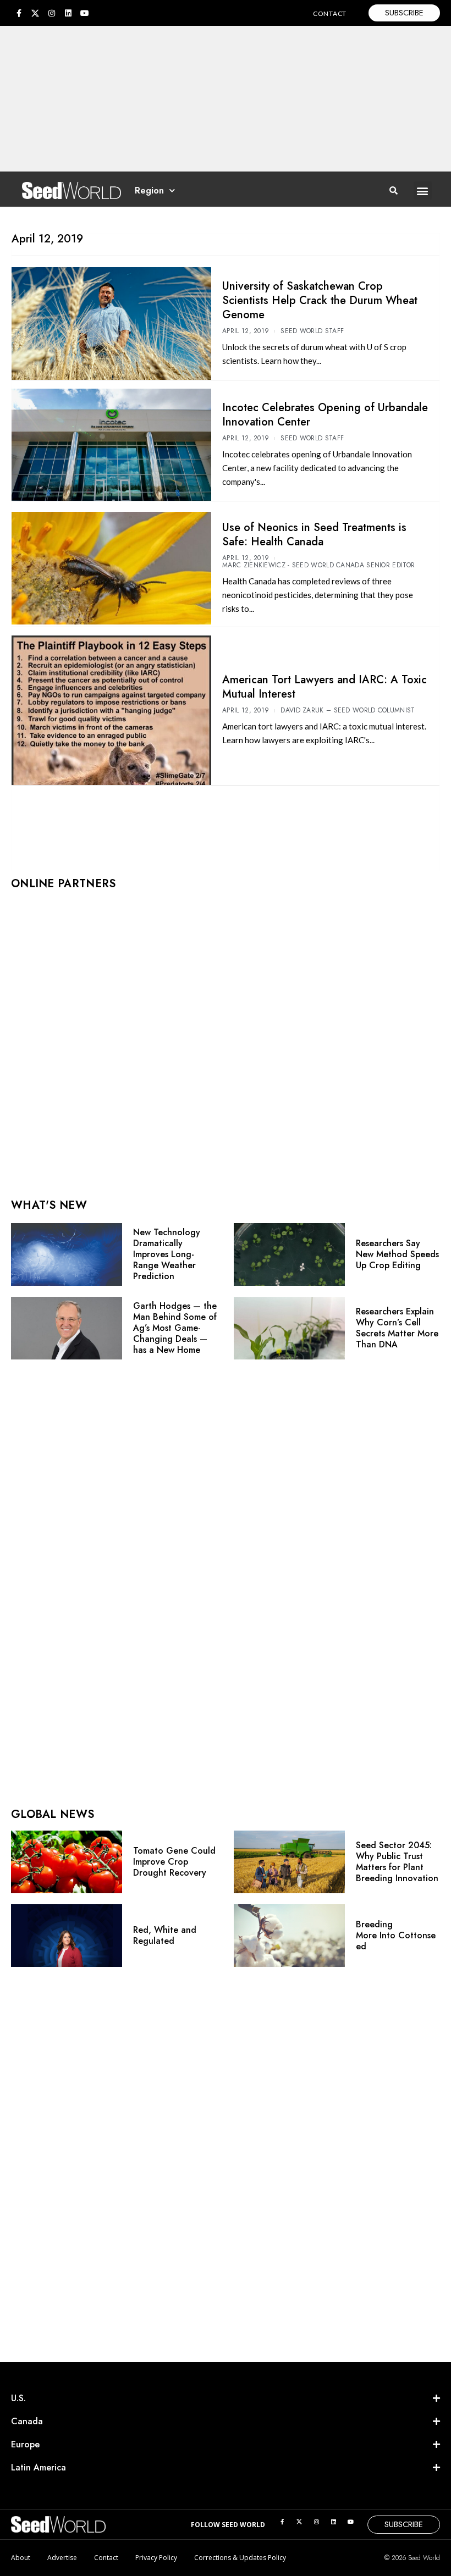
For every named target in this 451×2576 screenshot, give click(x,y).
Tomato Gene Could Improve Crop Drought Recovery (174, 1862)
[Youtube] (85, 13)
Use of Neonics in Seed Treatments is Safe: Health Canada (314, 535)
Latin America (38, 2467)
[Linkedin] (68, 13)
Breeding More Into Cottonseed (396, 1935)
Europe (25, 2444)
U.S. (18, 2398)
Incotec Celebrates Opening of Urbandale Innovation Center (325, 415)
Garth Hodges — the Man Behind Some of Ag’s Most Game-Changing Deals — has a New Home (175, 1328)
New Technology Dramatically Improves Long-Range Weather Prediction (167, 1254)
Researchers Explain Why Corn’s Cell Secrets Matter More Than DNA (397, 1328)
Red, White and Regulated (165, 1935)
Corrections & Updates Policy (240, 2558)
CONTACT (330, 13)
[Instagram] (52, 13)
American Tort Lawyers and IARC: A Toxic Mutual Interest (324, 687)
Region (149, 190)
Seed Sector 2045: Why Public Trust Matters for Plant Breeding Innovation (397, 1862)
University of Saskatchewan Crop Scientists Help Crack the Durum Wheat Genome (320, 300)
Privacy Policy (156, 2558)
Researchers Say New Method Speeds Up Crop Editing (397, 1254)
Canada (27, 2421)
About (21, 2558)
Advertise (62, 2558)
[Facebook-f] (19, 13)
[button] (423, 190)
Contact (106, 2558)
